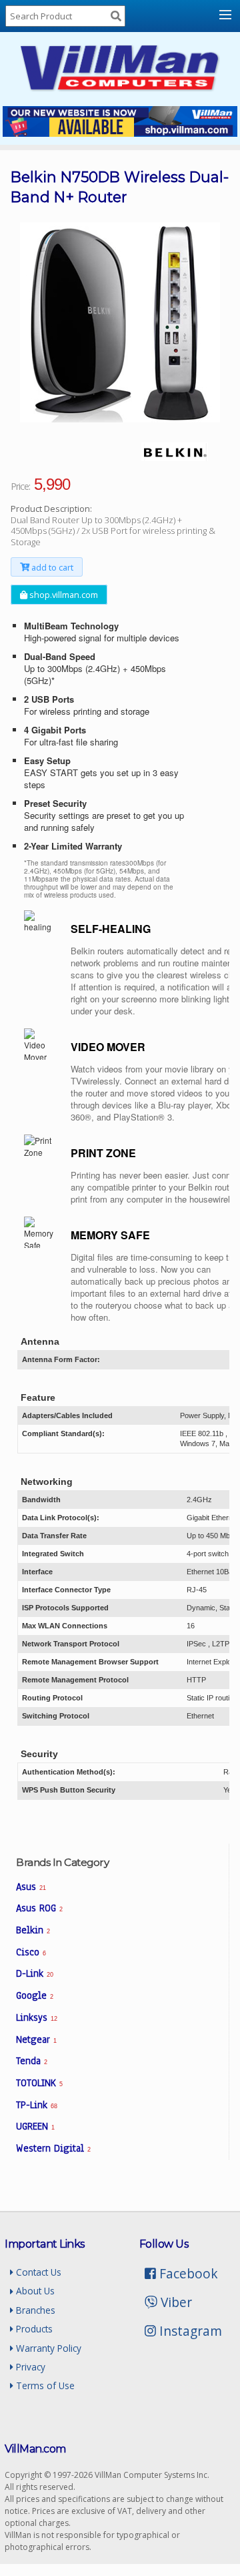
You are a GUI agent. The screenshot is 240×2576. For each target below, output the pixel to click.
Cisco (31, 1952)
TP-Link (36, 2105)
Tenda (32, 2061)
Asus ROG (39, 1908)
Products (33, 2329)
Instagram (189, 2331)
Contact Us (37, 2272)
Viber (175, 2302)
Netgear (36, 2039)
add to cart (51, 567)
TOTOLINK (39, 2083)
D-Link (34, 1973)
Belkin (33, 1930)
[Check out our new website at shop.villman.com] (120, 133)
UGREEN (35, 2126)
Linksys (36, 2017)
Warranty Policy (47, 2348)
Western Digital (53, 2148)
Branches (34, 2310)
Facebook (187, 2273)
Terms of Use (44, 2385)
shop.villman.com (63, 595)
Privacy (29, 2367)
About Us (34, 2291)
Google (35, 1995)
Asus (31, 1887)
